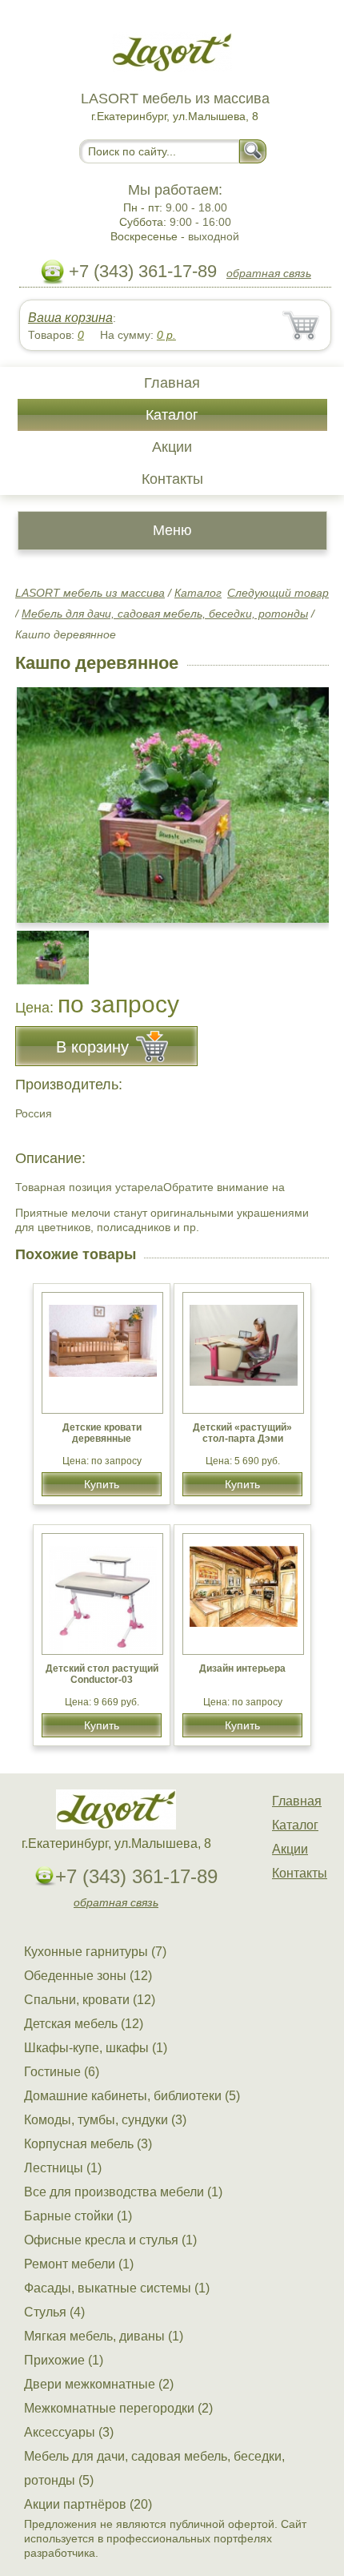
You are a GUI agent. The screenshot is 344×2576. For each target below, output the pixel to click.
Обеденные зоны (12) (88, 1976)
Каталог (172, 415)
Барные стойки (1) (78, 2216)
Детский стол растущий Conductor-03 (102, 1674)
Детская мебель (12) (84, 2024)
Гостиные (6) (62, 2072)
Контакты (172, 479)
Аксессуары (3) (69, 2432)
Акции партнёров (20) (88, 2504)
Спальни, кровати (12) (90, 2000)
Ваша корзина (70, 318)
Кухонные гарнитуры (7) (95, 1952)
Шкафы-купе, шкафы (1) (96, 2048)
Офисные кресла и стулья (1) (110, 2240)
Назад (41, 796)
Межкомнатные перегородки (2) (118, 2408)
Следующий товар (278, 593)
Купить (102, 1484)
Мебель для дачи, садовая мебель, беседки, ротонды (165, 614)
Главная (172, 383)
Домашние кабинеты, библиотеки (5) (132, 2096)
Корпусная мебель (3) (88, 2144)
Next (311, 948)
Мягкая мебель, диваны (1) (104, 2336)
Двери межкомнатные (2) (99, 2384)
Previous (45, 948)
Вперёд (303, 796)
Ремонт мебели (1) (79, 2264)
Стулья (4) (54, 2312)
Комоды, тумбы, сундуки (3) (105, 2120)
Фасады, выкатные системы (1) (117, 2288)
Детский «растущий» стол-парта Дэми (242, 1433)
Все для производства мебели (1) (123, 2192)
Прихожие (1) (64, 2360)
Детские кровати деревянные (102, 1433)
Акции (172, 447)
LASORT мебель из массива (90, 593)
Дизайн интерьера (242, 1668)
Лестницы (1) (63, 2168)
